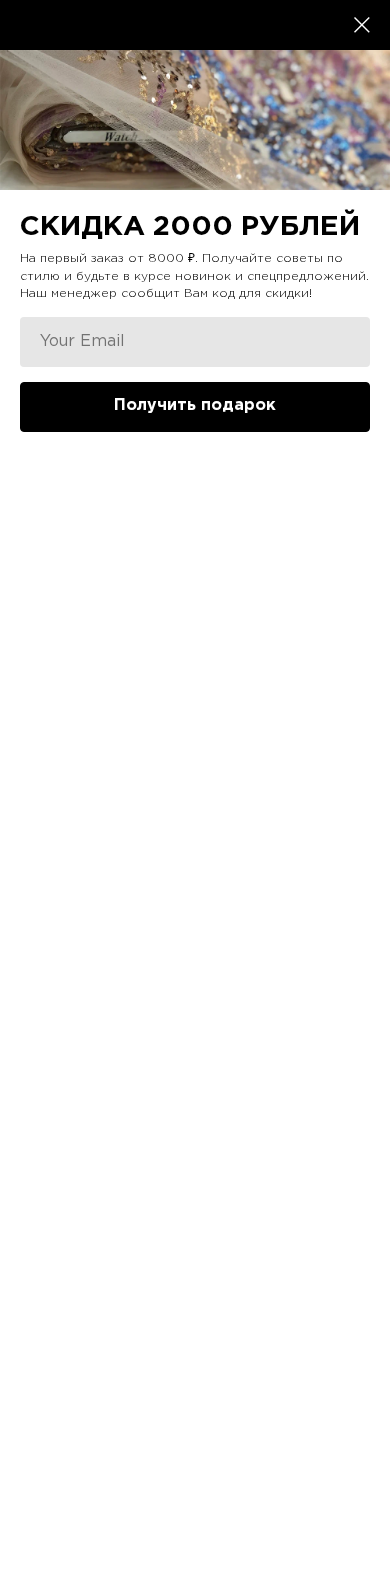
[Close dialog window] (362, 25)
